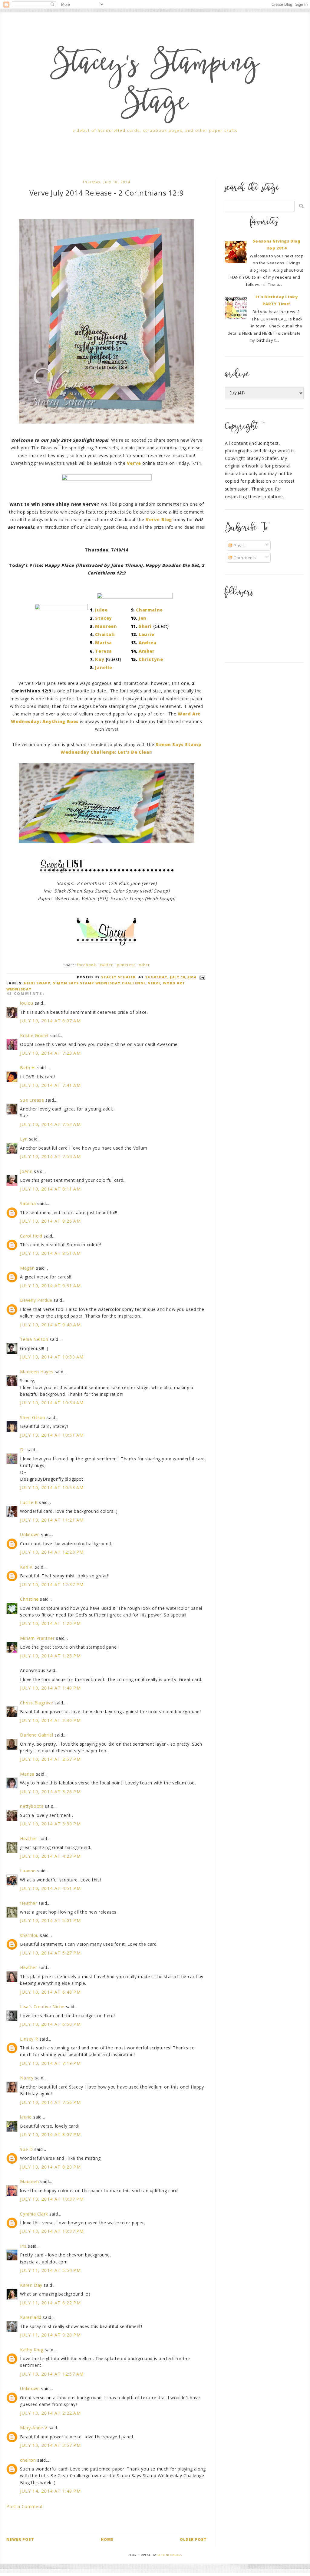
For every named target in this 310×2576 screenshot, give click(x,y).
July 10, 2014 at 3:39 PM (50, 1824)
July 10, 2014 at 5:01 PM (50, 1920)
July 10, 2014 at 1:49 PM (50, 1688)
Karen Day (31, 2285)
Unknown (30, 1534)
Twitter (106, 965)
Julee (101, 610)
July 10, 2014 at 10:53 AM (52, 1487)
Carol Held (31, 1236)
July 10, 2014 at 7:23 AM (50, 1053)
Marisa (104, 643)
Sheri (145, 626)
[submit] (301, 206)
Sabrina (28, 1203)
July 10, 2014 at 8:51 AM (50, 1253)
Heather (28, 1839)
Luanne (28, 1871)
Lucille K (29, 1502)
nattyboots (32, 1806)
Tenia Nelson (34, 1339)
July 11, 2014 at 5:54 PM (50, 2270)
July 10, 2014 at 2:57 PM (50, 1759)
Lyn (24, 1139)
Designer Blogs (170, 2555)
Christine (29, 1599)
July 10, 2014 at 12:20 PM (52, 1552)
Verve (154, 983)
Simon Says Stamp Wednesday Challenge (99, 983)
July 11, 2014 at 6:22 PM (50, 2303)
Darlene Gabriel (36, 1735)
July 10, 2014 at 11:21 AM (52, 1520)
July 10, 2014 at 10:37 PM (52, 2199)
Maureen (106, 626)
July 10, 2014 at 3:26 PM (50, 1792)
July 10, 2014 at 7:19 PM (50, 2063)
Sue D (26, 2149)
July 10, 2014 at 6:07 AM (50, 1021)
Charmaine (149, 610)
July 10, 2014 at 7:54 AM (50, 1156)
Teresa (104, 651)
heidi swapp (37, 983)
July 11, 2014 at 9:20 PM (50, 2335)
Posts (239, 546)
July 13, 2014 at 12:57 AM (52, 2374)
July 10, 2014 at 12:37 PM (52, 1584)
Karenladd (31, 2317)
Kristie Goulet (34, 1035)
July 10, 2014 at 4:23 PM (50, 1856)
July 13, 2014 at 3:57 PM (50, 2445)
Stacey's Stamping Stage (155, 85)
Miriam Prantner (37, 1638)
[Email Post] (201, 977)
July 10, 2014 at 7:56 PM (50, 2102)
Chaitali (105, 634)
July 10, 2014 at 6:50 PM (50, 2024)
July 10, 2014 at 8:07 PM (50, 2134)
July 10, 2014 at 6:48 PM (50, 1992)
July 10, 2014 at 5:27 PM (50, 1953)
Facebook (87, 965)
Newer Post (20, 2539)
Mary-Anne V (34, 2428)
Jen (143, 618)
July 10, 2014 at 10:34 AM (52, 1403)
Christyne (151, 659)
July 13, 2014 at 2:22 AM (50, 2413)
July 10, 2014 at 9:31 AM (50, 1286)
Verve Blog (159, 519)
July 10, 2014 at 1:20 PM (50, 1623)
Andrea (148, 643)
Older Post (193, 2539)
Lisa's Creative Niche (42, 2007)
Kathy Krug (32, 2350)
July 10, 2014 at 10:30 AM (52, 1357)
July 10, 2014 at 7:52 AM (50, 1124)
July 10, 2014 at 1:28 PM (50, 1656)
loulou (27, 1003)
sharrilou (29, 1935)
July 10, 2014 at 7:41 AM (50, 1085)
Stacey (104, 618)
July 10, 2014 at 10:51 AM (52, 1435)
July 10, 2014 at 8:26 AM (50, 1221)
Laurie (147, 634)
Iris (23, 2246)
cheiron (28, 2460)
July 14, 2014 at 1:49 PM (50, 2491)
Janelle (104, 667)
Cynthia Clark (34, 2214)
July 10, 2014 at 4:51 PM (50, 1888)
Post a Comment (24, 2506)
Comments (244, 558)
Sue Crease (32, 1100)
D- (23, 1450)
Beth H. (28, 1068)
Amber (147, 651)
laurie (26, 2117)
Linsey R (29, 2039)
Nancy (27, 2078)
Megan (27, 1268)
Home (107, 2539)
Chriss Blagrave (36, 1703)
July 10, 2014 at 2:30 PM (50, 1720)
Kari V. (27, 1567)
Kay (100, 659)
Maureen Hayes (37, 1372)
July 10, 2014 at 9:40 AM (50, 1325)
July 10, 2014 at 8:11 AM (50, 1189)
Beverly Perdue (36, 1300)
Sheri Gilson (33, 1417)
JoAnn (26, 1171)
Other (144, 965)
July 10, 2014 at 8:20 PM (50, 2167)
